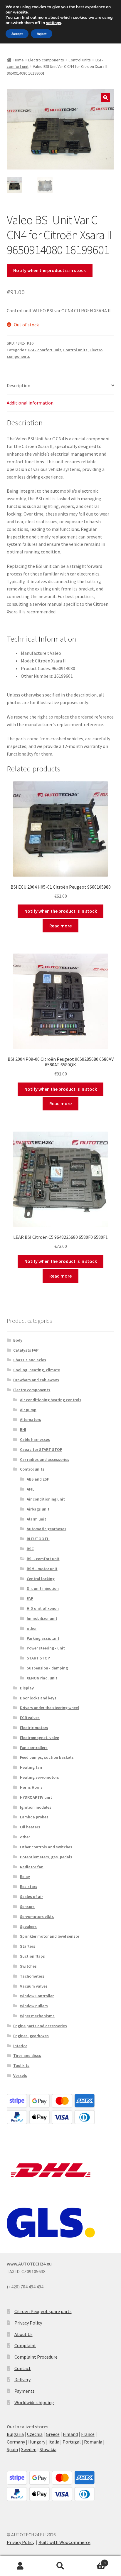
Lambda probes (34, 1817)
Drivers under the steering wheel (49, 1708)
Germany (16, 2442)
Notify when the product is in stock (49, 270)
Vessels (20, 2075)
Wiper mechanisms (37, 2016)
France (88, 2434)
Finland (70, 2434)
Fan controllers (34, 1748)
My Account (20, 2566)
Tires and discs (27, 2055)
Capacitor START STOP (41, 1449)
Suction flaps (32, 1956)
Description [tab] (19, 385)
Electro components (46, 60)
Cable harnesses (35, 1439)
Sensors (27, 1907)
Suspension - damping (47, 1668)
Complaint (25, 2345)
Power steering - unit (46, 1648)
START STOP (38, 1658)
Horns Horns (31, 1787)
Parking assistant (43, 1638)
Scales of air (31, 1897)
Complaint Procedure (36, 2357)
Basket (93, 2561)
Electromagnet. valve (40, 1738)
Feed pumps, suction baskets (47, 1757)
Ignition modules (36, 1807)
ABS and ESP (38, 1479)
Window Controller (37, 1996)
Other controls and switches (46, 1847)
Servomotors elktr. (37, 1917)
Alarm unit (36, 1519)
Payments (25, 2391)
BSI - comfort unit (45, 350)
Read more (60, 926)
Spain (12, 2449)
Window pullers (34, 2006)
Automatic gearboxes (47, 1529)
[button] (105, 98)
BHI (23, 1429)
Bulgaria (15, 2434)
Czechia (35, 2434)
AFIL (31, 1489)
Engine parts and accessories (40, 2026)
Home (19, 60)
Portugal (72, 2442)
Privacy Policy (28, 2323)
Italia (54, 2442)
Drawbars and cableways (36, 1380)
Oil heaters (30, 1827)
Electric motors (34, 1728)
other (32, 1628)
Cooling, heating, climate (37, 1370)
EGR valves (30, 1718)
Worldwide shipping (34, 2402)
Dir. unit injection (43, 1588)
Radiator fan (32, 1867)
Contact (23, 2368)
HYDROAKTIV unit (36, 1797)
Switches (28, 1966)
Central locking (41, 1579)
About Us (23, 2334)
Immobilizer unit (42, 1618)
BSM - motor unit (42, 1569)
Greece (53, 2434)
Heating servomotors (40, 1777)
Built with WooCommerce (64, 2542)
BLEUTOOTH (38, 1539)
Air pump (28, 1410)
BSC (30, 1549)
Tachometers (32, 1976)
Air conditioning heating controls (51, 1400)
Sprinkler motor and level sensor (50, 1936)
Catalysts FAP (26, 1350)
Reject (42, 34)
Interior (20, 2046)
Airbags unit (38, 1509)
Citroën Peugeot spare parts (43, 2311)
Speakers (28, 1926)
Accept (17, 34)
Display (27, 1688)
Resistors (29, 1887)
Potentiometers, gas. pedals (46, 1857)
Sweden (29, 2449)
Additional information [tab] (30, 403)
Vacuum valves (34, 1986)
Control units (80, 60)
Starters (28, 1946)
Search (60, 2566)
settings (54, 23)
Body (18, 1340)
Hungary (37, 2442)
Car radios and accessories (45, 1459)
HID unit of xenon (43, 1608)
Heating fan (31, 1767)
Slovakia (48, 2449)
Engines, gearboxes (31, 2036)
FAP (30, 1598)
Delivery (22, 2379)
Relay (25, 1877)
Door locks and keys (38, 1698)
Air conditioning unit (46, 1499)
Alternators (31, 1419)
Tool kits (21, 2065)
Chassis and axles (30, 1360)
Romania (93, 2442)
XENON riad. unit (42, 1678)
